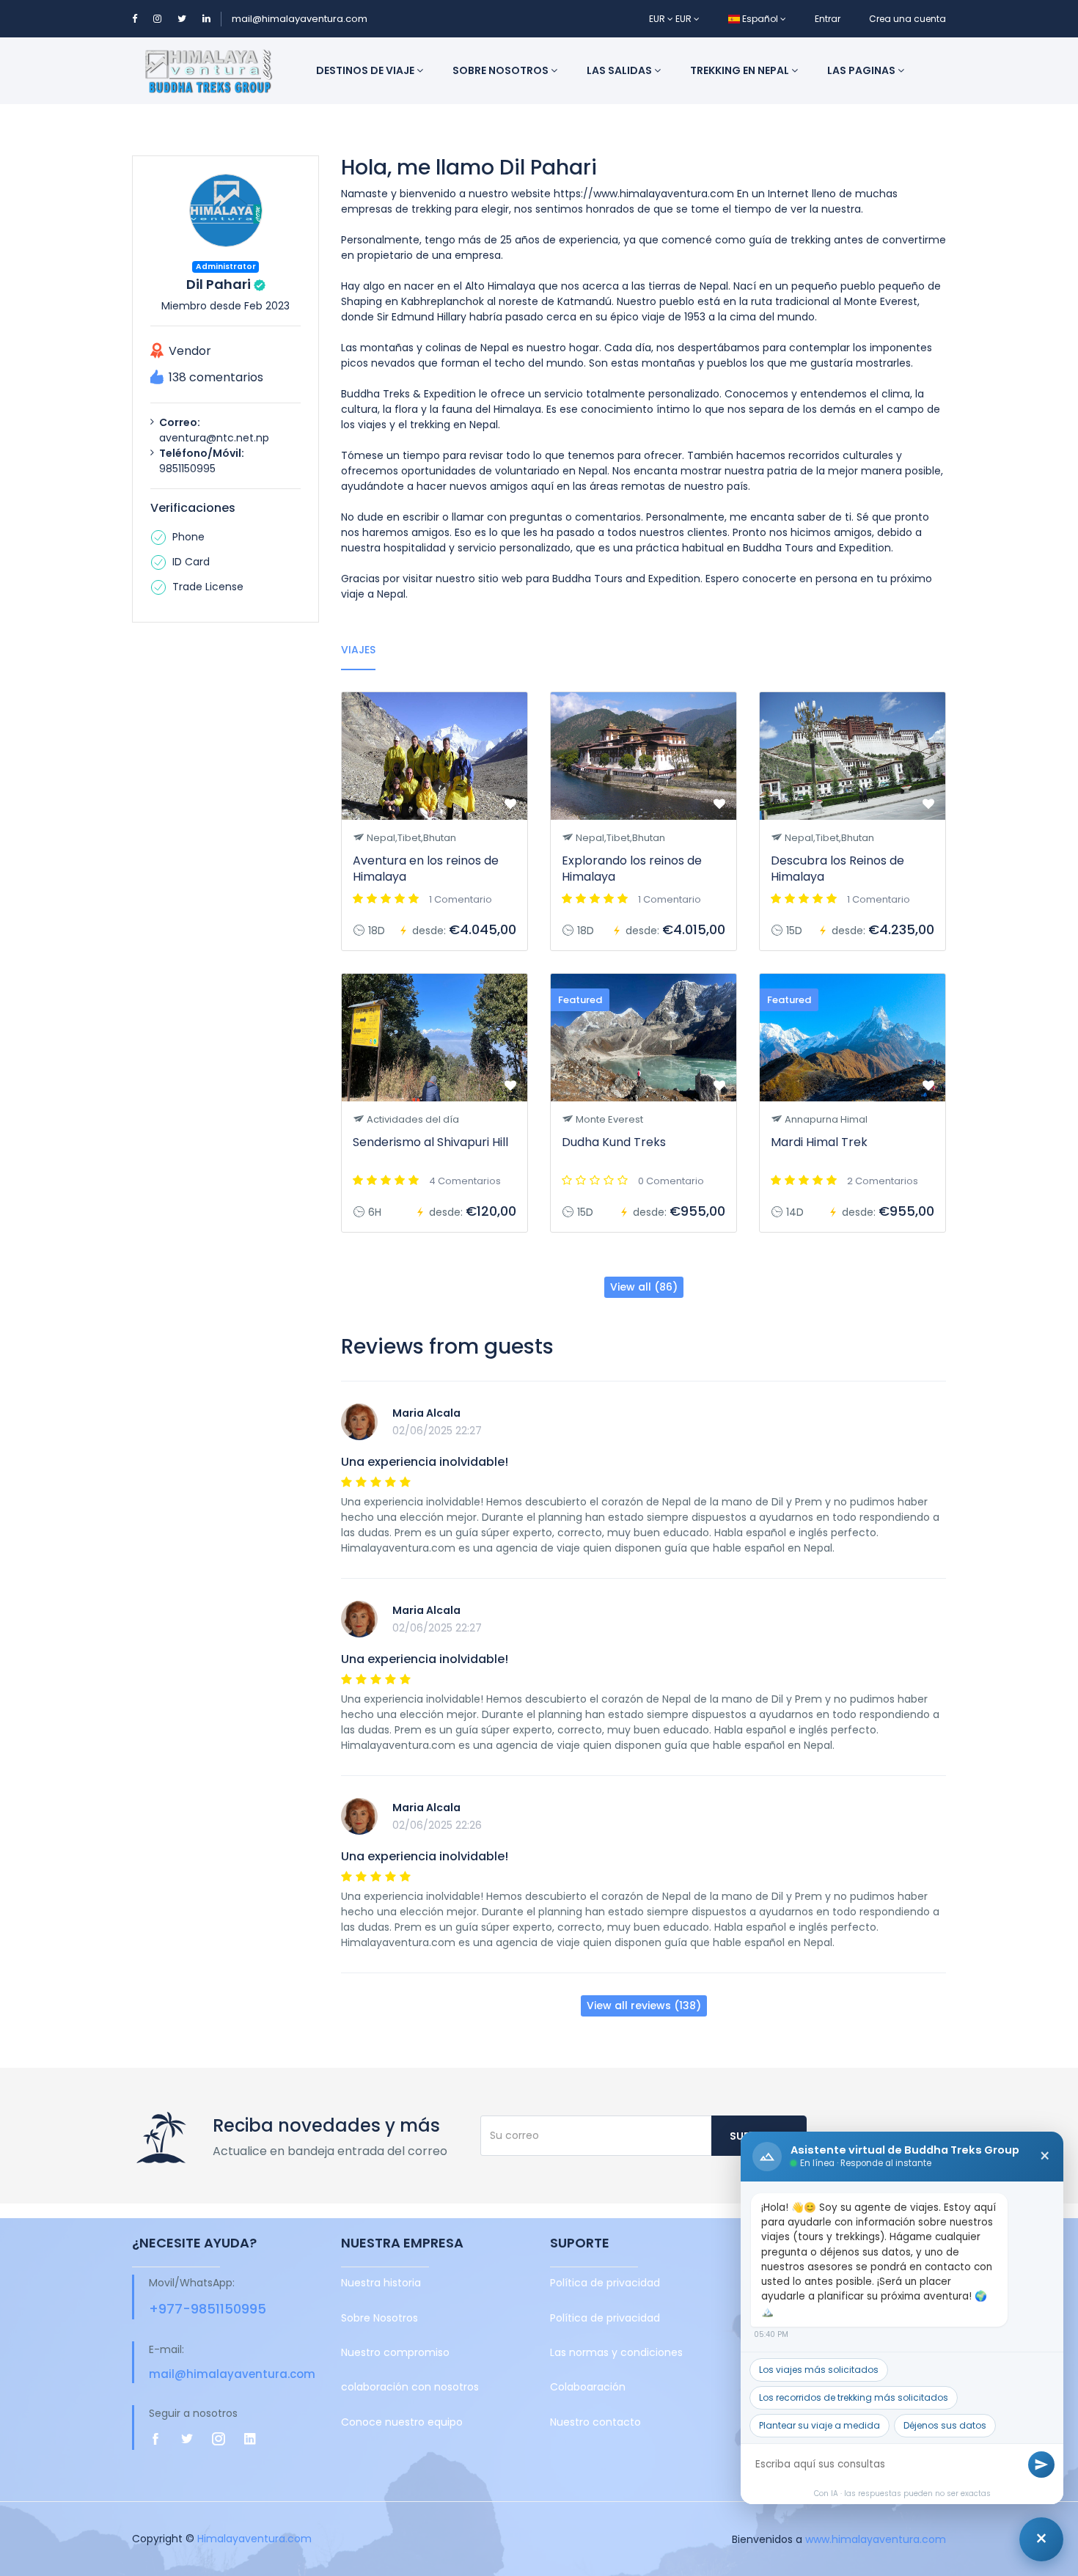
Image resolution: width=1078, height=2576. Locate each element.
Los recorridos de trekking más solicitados (854, 2397)
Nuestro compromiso (395, 2352)
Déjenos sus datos (945, 2425)
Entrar (828, 19)
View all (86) (644, 1287)
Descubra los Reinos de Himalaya (837, 869)
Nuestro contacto (595, 2422)
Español (760, 19)
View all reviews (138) (644, 2006)
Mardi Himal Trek (819, 1142)
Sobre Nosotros (379, 2318)
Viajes (358, 650)
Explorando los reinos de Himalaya (632, 869)
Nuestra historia (381, 2283)
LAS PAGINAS (862, 70)
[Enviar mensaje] (1041, 2465)
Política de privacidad (605, 2283)
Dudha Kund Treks (614, 1142)
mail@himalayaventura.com (300, 19)
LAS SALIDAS (620, 70)
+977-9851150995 (208, 2309)
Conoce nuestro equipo (402, 2422)
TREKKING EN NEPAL (741, 70)
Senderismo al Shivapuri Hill (430, 1142)
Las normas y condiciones (616, 2352)
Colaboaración (588, 2387)
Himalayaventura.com (254, 2539)
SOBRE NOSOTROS (502, 70)
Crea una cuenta (907, 19)
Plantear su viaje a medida (819, 2425)
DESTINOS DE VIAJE (366, 70)
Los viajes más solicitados (819, 2370)
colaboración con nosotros (410, 2387)
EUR (658, 19)
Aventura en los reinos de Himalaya (426, 869)
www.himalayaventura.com (876, 2539)
